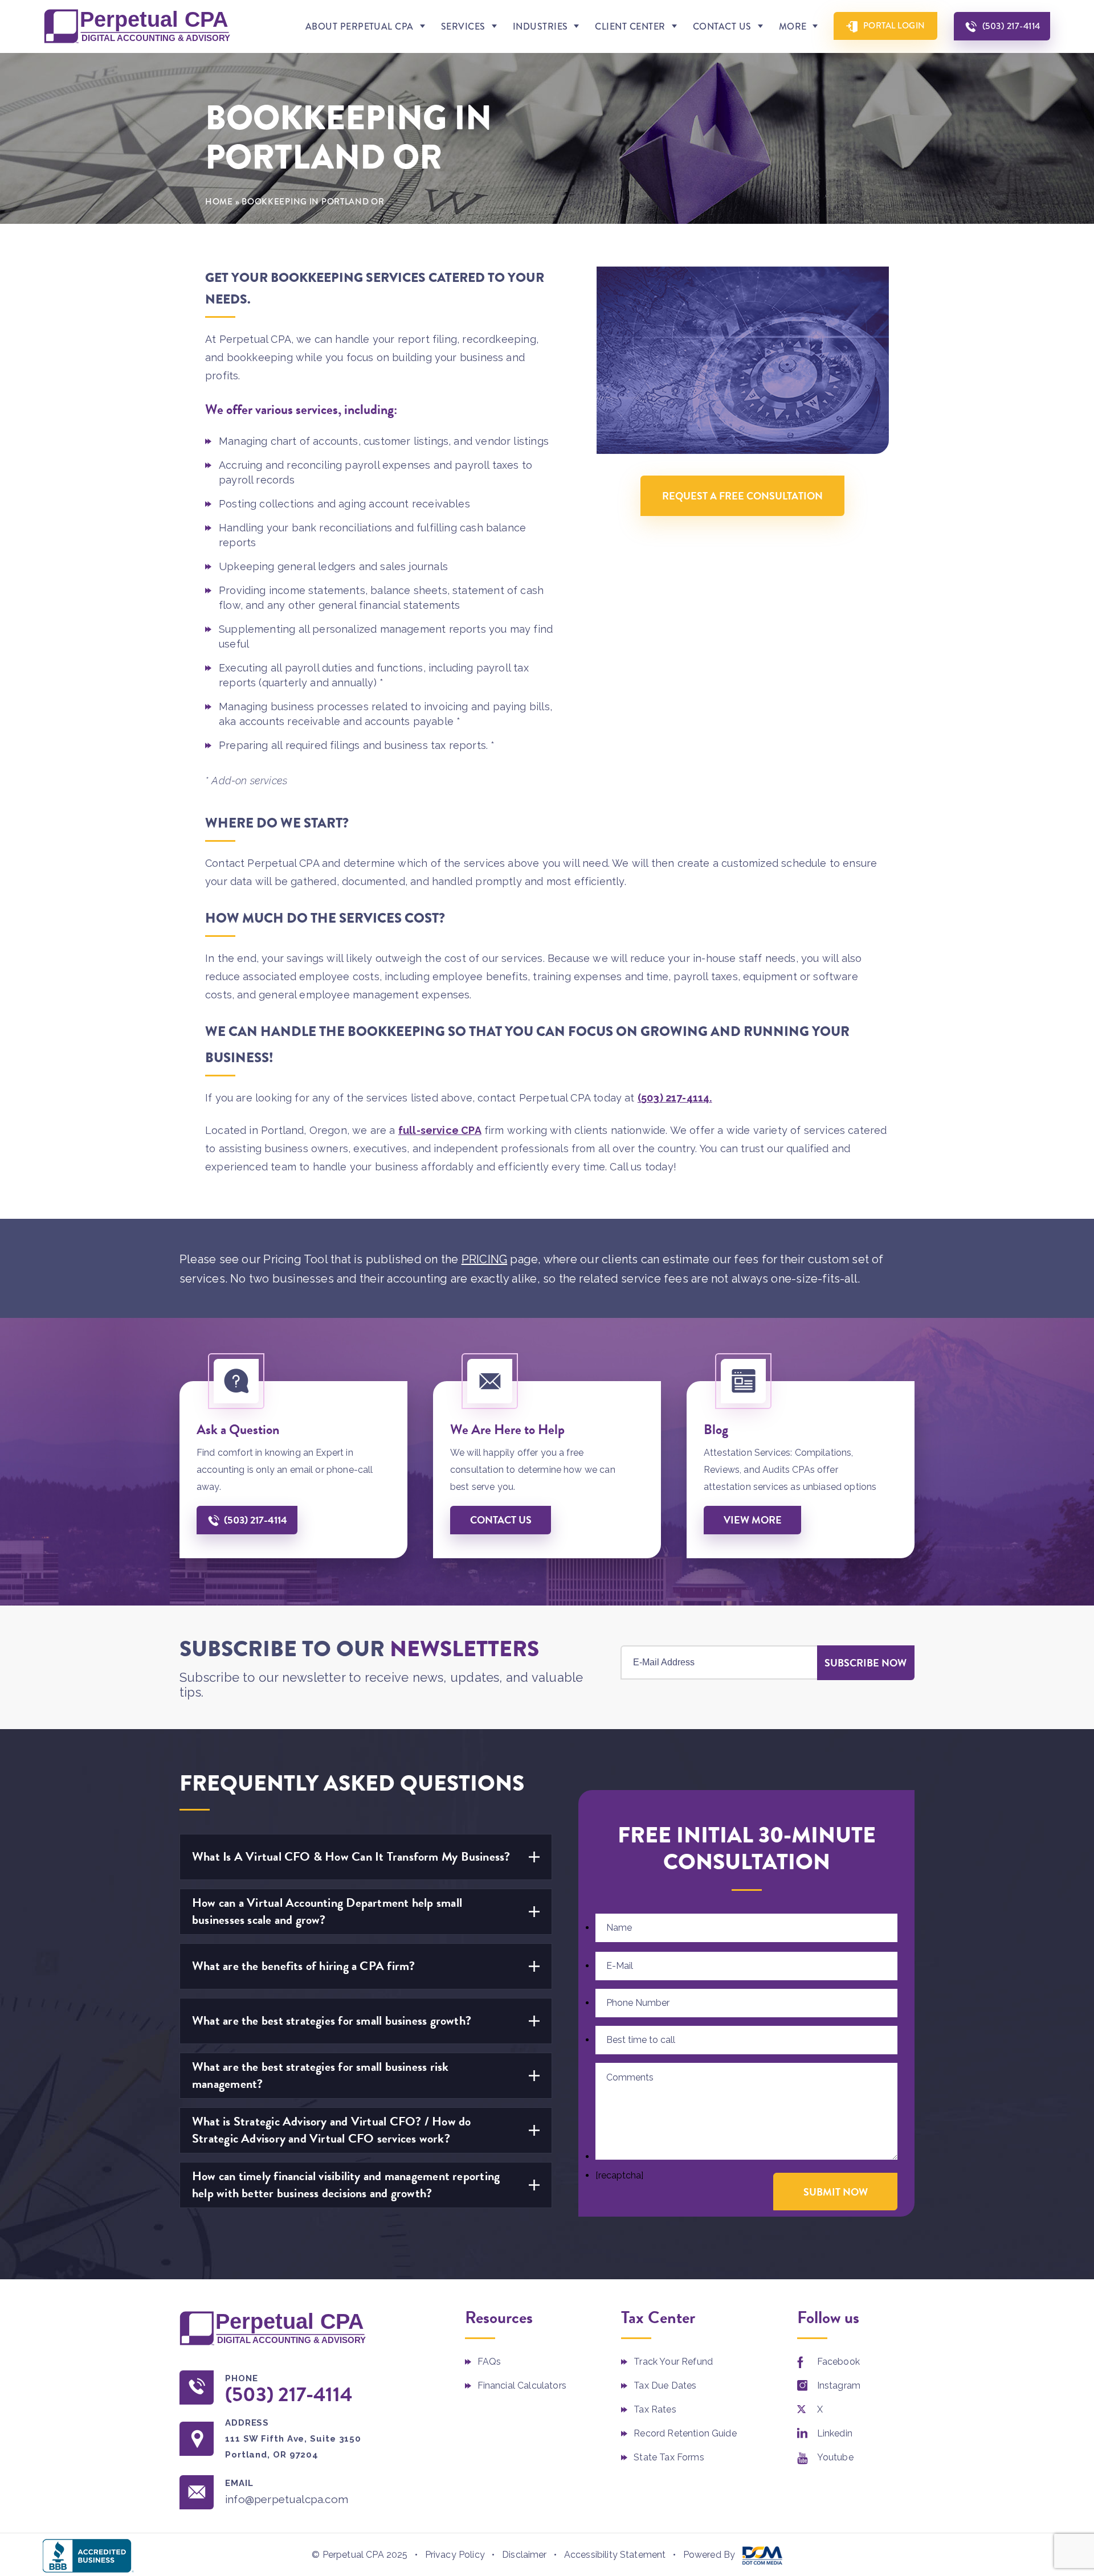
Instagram (839, 2385)
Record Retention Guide (685, 2433)
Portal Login (894, 26)
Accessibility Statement (615, 2555)
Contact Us (722, 26)
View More (753, 1520)
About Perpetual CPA (360, 26)
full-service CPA (440, 1130)
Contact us (501, 1520)
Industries (540, 26)
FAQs (489, 2362)
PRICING (485, 1259)
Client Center (630, 26)
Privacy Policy (455, 2555)
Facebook (838, 2362)
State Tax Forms (669, 2457)
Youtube (835, 2457)
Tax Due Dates (665, 2385)
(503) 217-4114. (675, 1098)
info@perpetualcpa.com (287, 2499)
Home (219, 202)
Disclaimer (524, 2555)
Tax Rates (655, 2409)
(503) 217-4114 (1011, 26)
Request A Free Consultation (742, 496)
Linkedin (835, 2433)
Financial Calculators (522, 2385)
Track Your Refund (673, 2362)
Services (463, 26)
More (793, 26)
